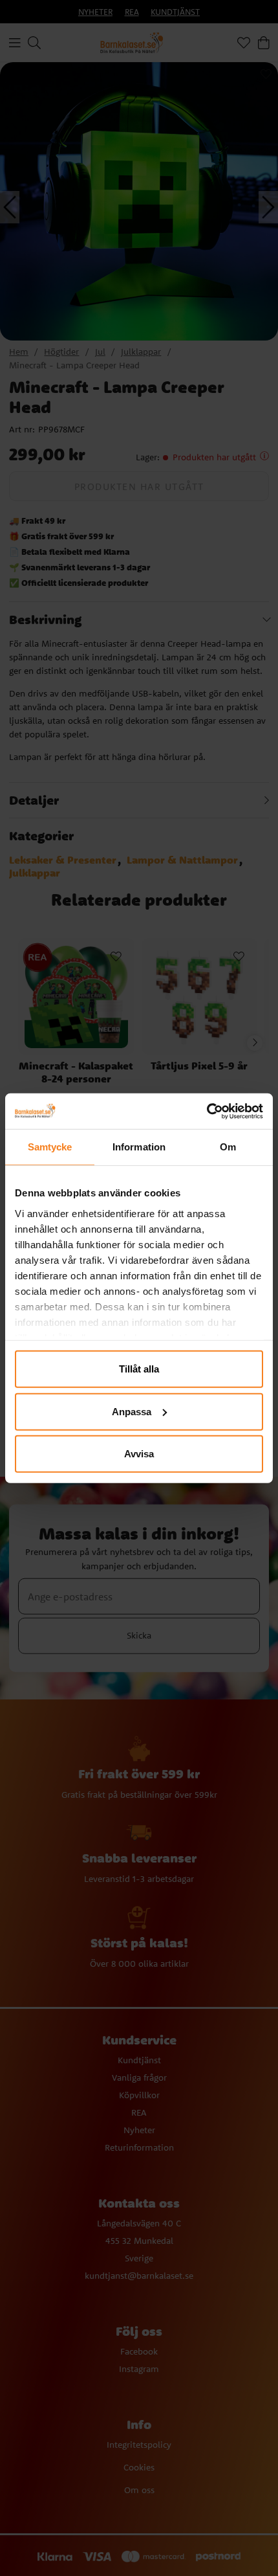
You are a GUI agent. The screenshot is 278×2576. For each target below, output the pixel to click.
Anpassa (132, 1411)
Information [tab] (139, 1147)
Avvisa (139, 1454)
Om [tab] (228, 1147)
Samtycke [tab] (50, 1147)
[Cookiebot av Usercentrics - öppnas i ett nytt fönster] (207, 1111)
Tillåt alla (139, 1369)
